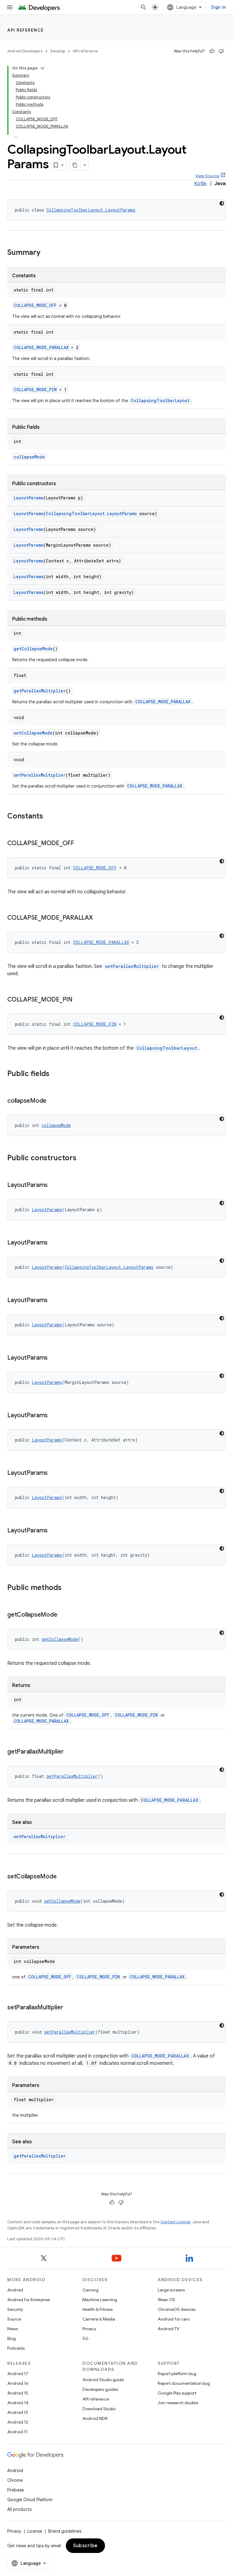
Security (15, 2309)
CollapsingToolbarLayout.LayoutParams (91, 210)
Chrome (15, 2480)
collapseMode (29, 457)
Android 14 (18, 2403)
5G (86, 2338)
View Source (207, 176)
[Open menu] (10, 7)
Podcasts (16, 2348)
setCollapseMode (33, 733)
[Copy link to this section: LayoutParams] (54, 1185)
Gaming (91, 2290)
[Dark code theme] (222, 203)
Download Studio (99, 2409)
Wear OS (166, 2300)
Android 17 (18, 2374)
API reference (26, 30)
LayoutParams (29, 498)
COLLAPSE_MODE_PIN (35, 390)
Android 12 (18, 2422)
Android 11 (17, 2432)
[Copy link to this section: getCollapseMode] (63, 1615)
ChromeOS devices (177, 2309)
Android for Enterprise (29, 2300)
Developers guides (100, 2389)
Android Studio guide (103, 2380)
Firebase (16, 2490)
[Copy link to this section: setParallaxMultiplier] (69, 2008)
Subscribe (85, 2546)
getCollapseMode (33, 649)
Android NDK (95, 2418)
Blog (12, 2338)
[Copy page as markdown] (75, 165)
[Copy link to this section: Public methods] (68, 1588)
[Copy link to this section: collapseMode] (52, 1101)
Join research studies (178, 2403)
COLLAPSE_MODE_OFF (35, 305)
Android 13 (18, 2412)
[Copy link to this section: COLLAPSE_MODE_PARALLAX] (99, 918)
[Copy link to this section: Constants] (49, 817)
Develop (58, 51)
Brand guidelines (65, 2531)
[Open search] (144, 7)
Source (14, 2319)
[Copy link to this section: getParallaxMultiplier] (70, 1752)
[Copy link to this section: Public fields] (56, 1074)
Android (15, 2290)
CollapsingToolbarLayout (160, 400)
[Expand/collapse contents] (42, 68)
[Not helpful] (221, 51)
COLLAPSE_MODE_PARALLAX (41, 347)
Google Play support (177, 2393)
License (35, 2531)
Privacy (89, 2329)
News (13, 2329)
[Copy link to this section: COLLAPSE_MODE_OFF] (80, 844)
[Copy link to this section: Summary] (46, 253)
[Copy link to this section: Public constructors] (83, 1158)
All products (19, 2509)
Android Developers (25, 51)
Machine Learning (100, 2300)
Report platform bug (177, 2374)
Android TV (169, 2329)
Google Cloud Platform (30, 2500)
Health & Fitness (98, 2309)
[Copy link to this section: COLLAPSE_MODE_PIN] (79, 1000)
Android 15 (18, 2393)
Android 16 (18, 2383)
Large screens (171, 2290)
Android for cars (174, 2319)
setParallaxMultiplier (40, 775)
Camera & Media (99, 2319)
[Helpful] (212, 51)
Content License (176, 2222)
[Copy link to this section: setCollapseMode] (62, 1877)
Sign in (218, 7)
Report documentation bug (184, 2383)
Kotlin (200, 184)
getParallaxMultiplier (40, 691)
